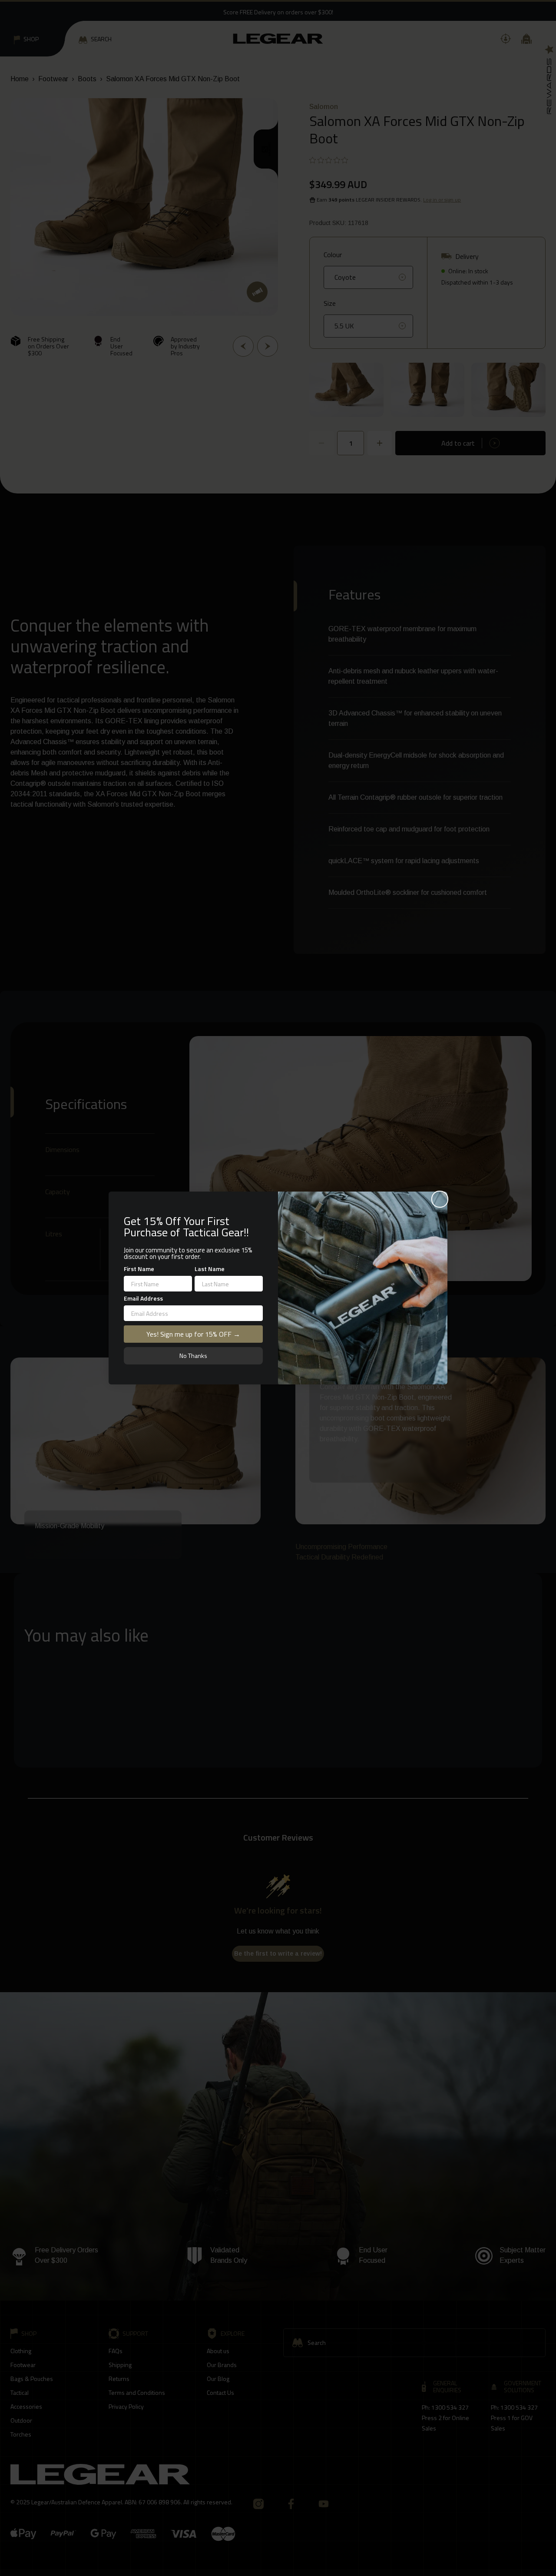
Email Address (143, 1298)
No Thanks (193, 1356)
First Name (139, 1269)
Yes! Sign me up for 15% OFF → (193, 1334)
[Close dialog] (440, 1199)
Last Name (210, 1269)
